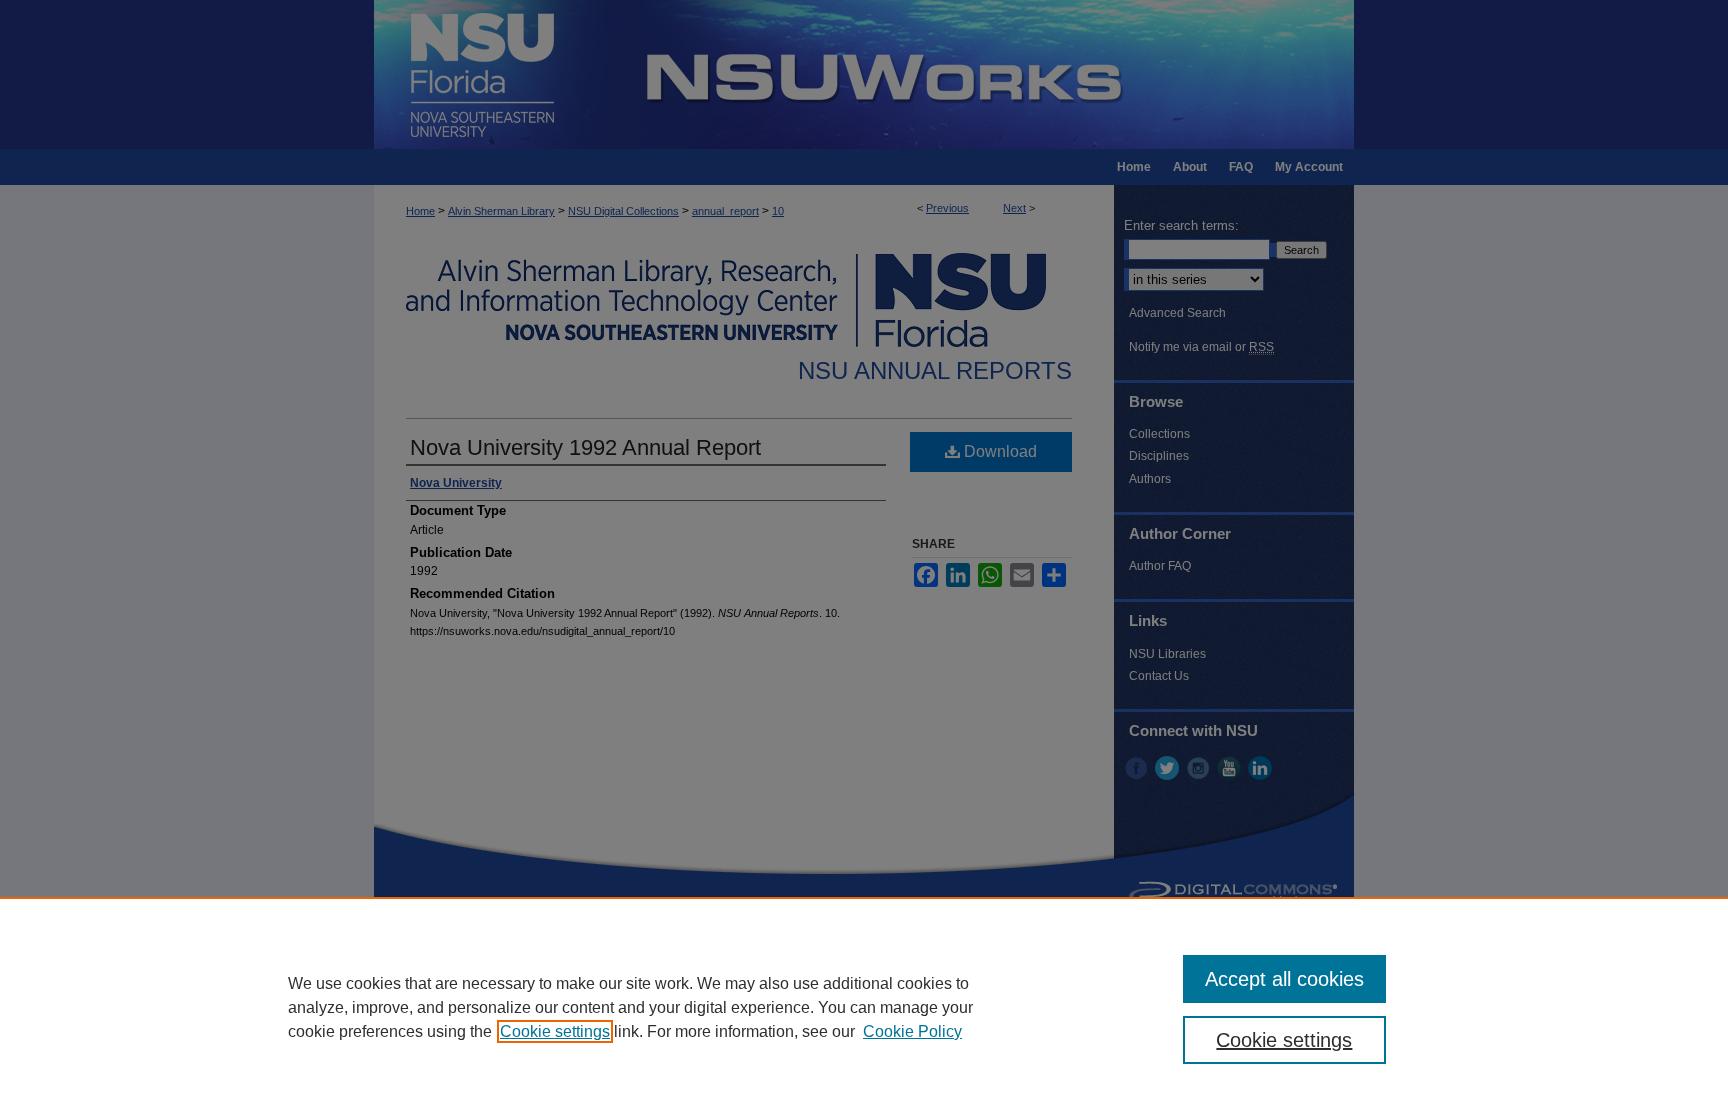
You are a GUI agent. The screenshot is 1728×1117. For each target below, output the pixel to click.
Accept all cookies (1284, 979)
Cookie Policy (912, 1031)
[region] (864, 1007)
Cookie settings (555, 1031)
